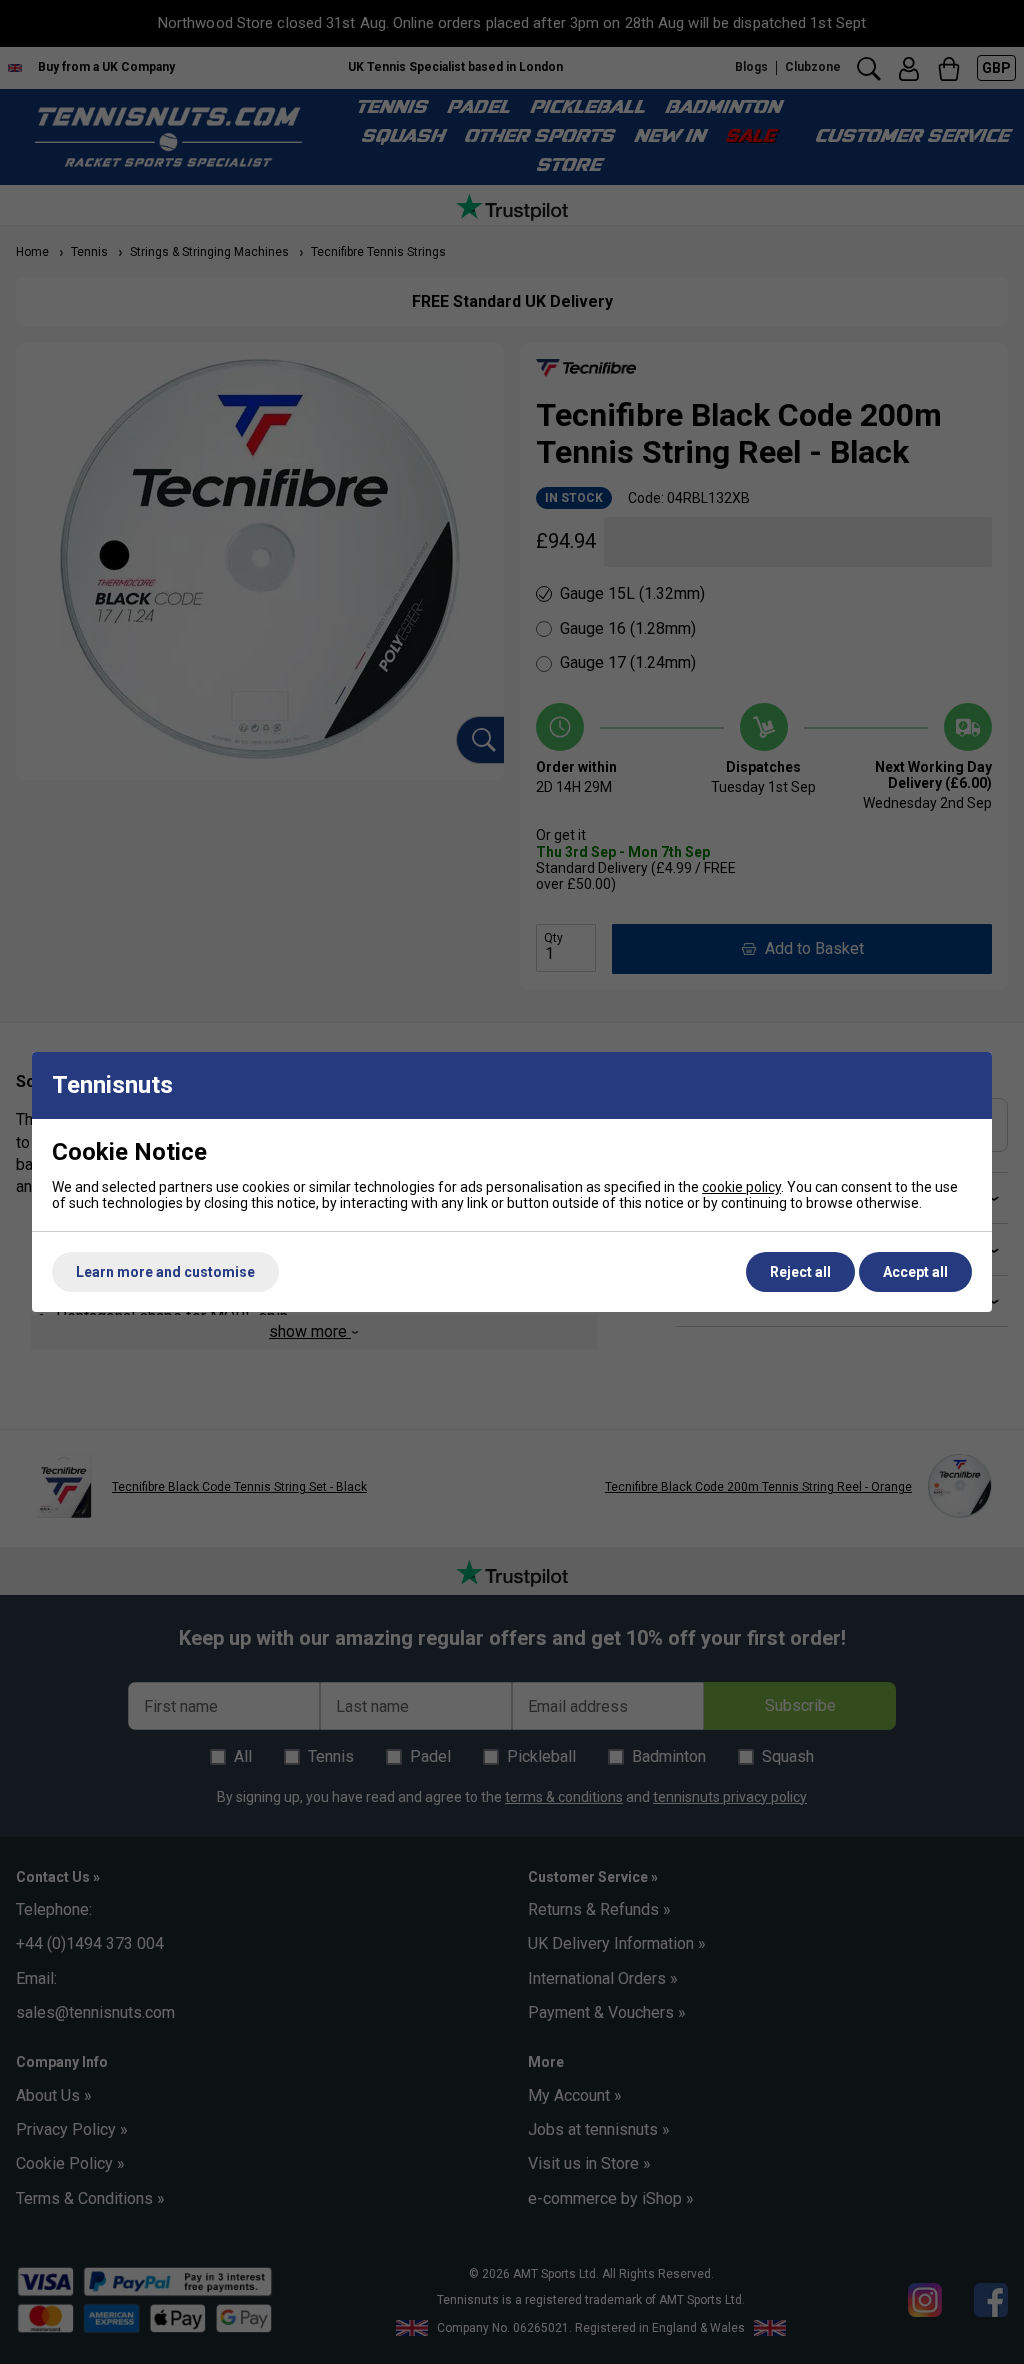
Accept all (915, 1272)
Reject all (800, 1272)
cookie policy (741, 1187)
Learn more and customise (165, 1272)
